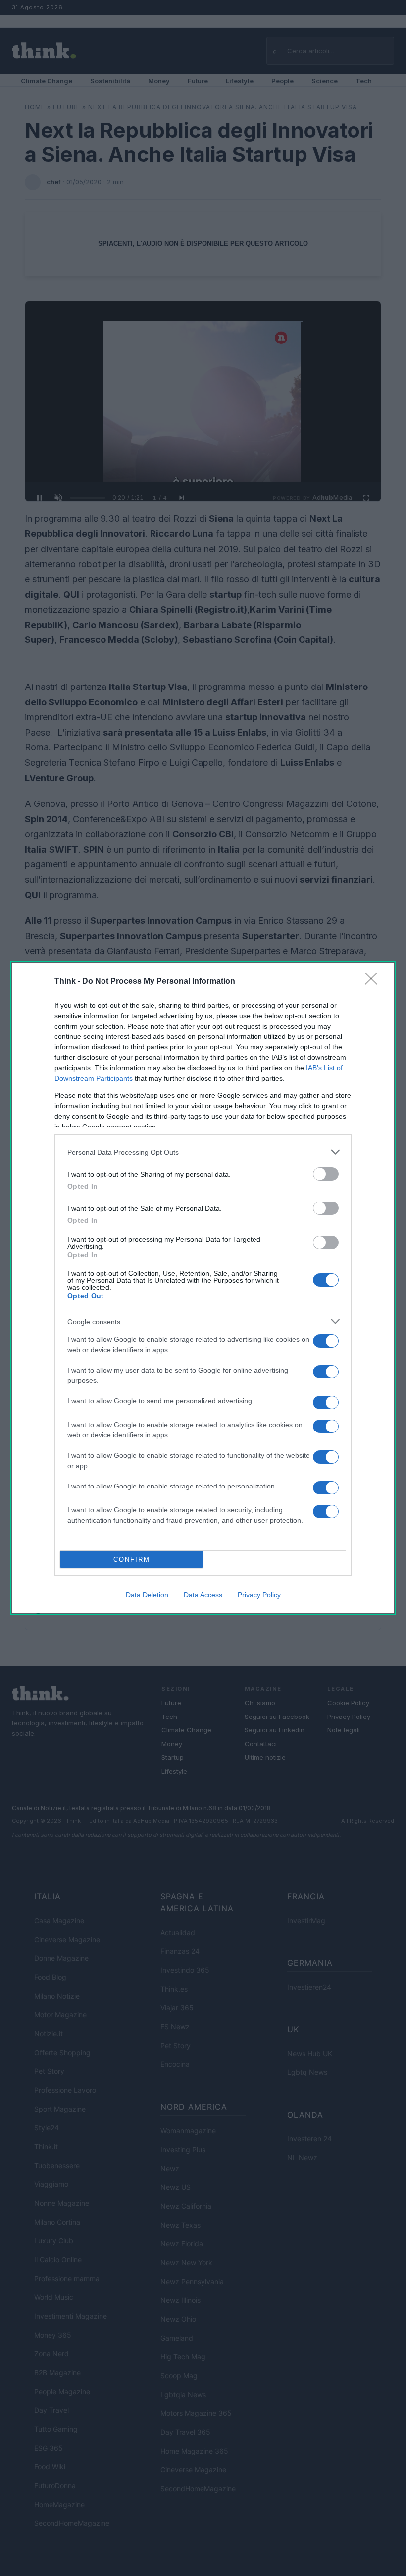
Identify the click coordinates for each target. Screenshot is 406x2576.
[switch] (326, 1174)
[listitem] (203, 1152)
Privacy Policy (259, 1595)
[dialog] (203, 1288)
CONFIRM (132, 1560)
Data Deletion (147, 1595)
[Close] (374, 982)
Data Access (203, 1595)
